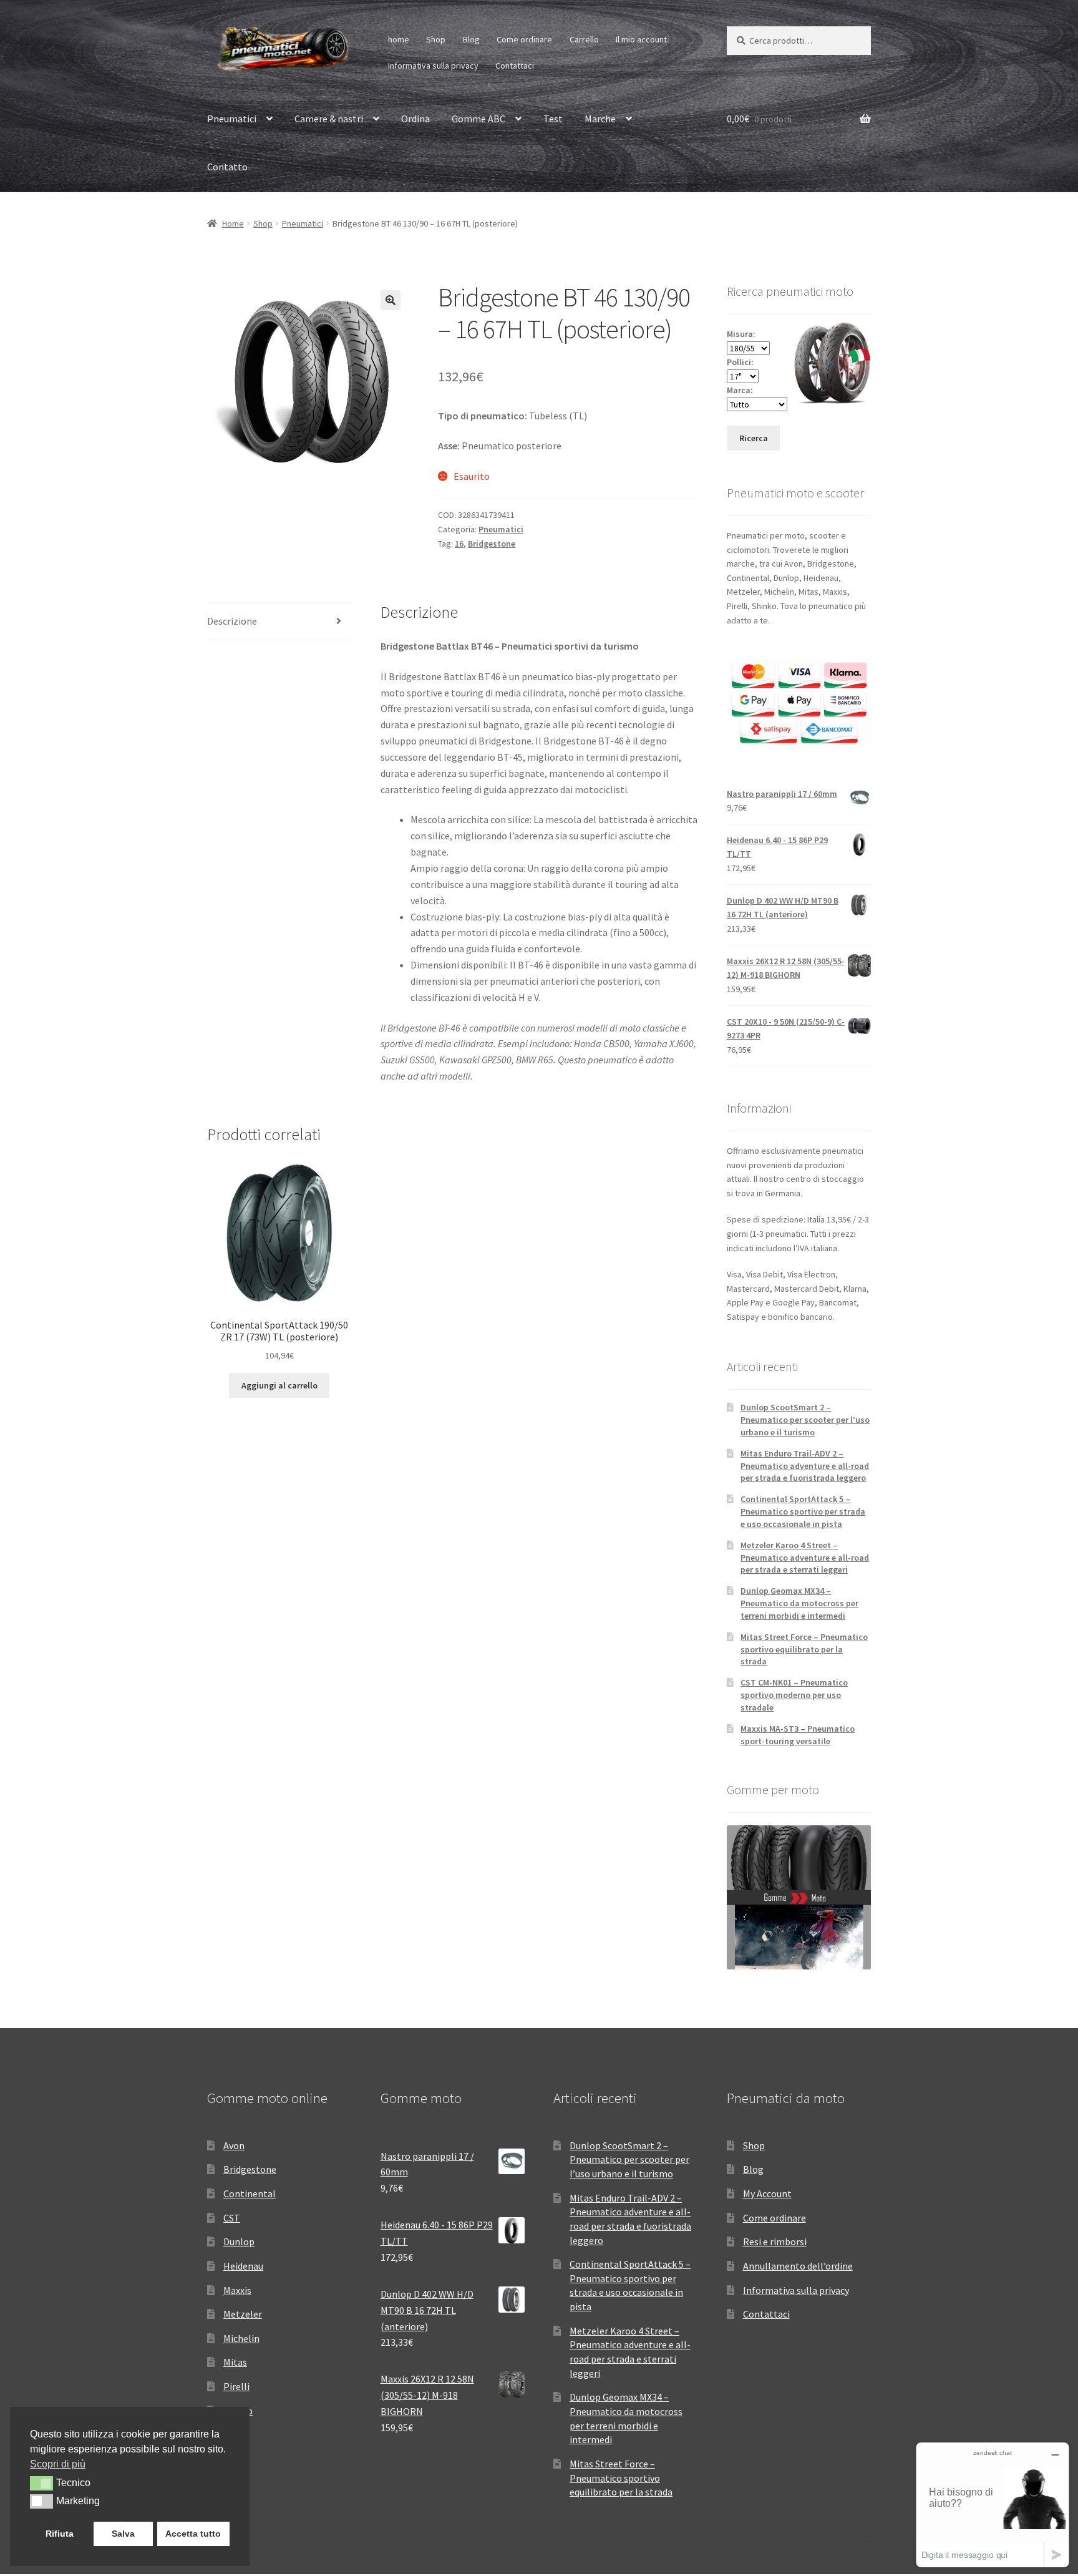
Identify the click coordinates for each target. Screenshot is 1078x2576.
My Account (767, 2193)
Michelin (241, 2338)
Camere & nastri (329, 119)
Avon (234, 2145)
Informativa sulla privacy (433, 66)
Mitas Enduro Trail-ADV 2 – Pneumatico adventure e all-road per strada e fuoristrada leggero (805, 1466)
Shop (436, 39)
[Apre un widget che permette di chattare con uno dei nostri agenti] (993, 2505)
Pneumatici (232, 119)
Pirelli (236, 2386)
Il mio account (641, 39)
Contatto (227, 167)
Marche (600, 119)
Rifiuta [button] (60, 2534)
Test (553, 119)
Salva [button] (123, 2534)
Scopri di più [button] (58, 2464)
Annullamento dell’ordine (798, 2266)
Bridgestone (492, 544)
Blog (471, 39)
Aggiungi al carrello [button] (279, 1385)
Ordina (415, 119)
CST (232, 2218)
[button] (391, 300)
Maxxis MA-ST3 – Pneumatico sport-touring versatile (798, 1735)
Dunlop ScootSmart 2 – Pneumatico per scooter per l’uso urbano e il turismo (805, 1420)
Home (233, 223)
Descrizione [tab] (232, 621)
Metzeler (243, 2314)
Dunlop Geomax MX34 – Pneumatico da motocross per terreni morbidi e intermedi (799, 1603)
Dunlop (239, 2242)
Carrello (584, 39)
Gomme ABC (478, 119)
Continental (250, 2193)
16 (459, 544)
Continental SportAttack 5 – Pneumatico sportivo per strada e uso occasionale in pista (803, 1511)
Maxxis (237, 2290)
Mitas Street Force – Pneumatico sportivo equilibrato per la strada (804, 1649)
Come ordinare (524, 39)
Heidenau (243, 2266)
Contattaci (515, 66)
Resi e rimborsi (775, 2242)
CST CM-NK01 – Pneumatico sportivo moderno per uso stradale (794, 1695)
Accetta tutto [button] (193, 2534)
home (399, 39)
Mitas (235, 2362)
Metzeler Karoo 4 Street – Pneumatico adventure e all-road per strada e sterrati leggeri (805, 1558)
